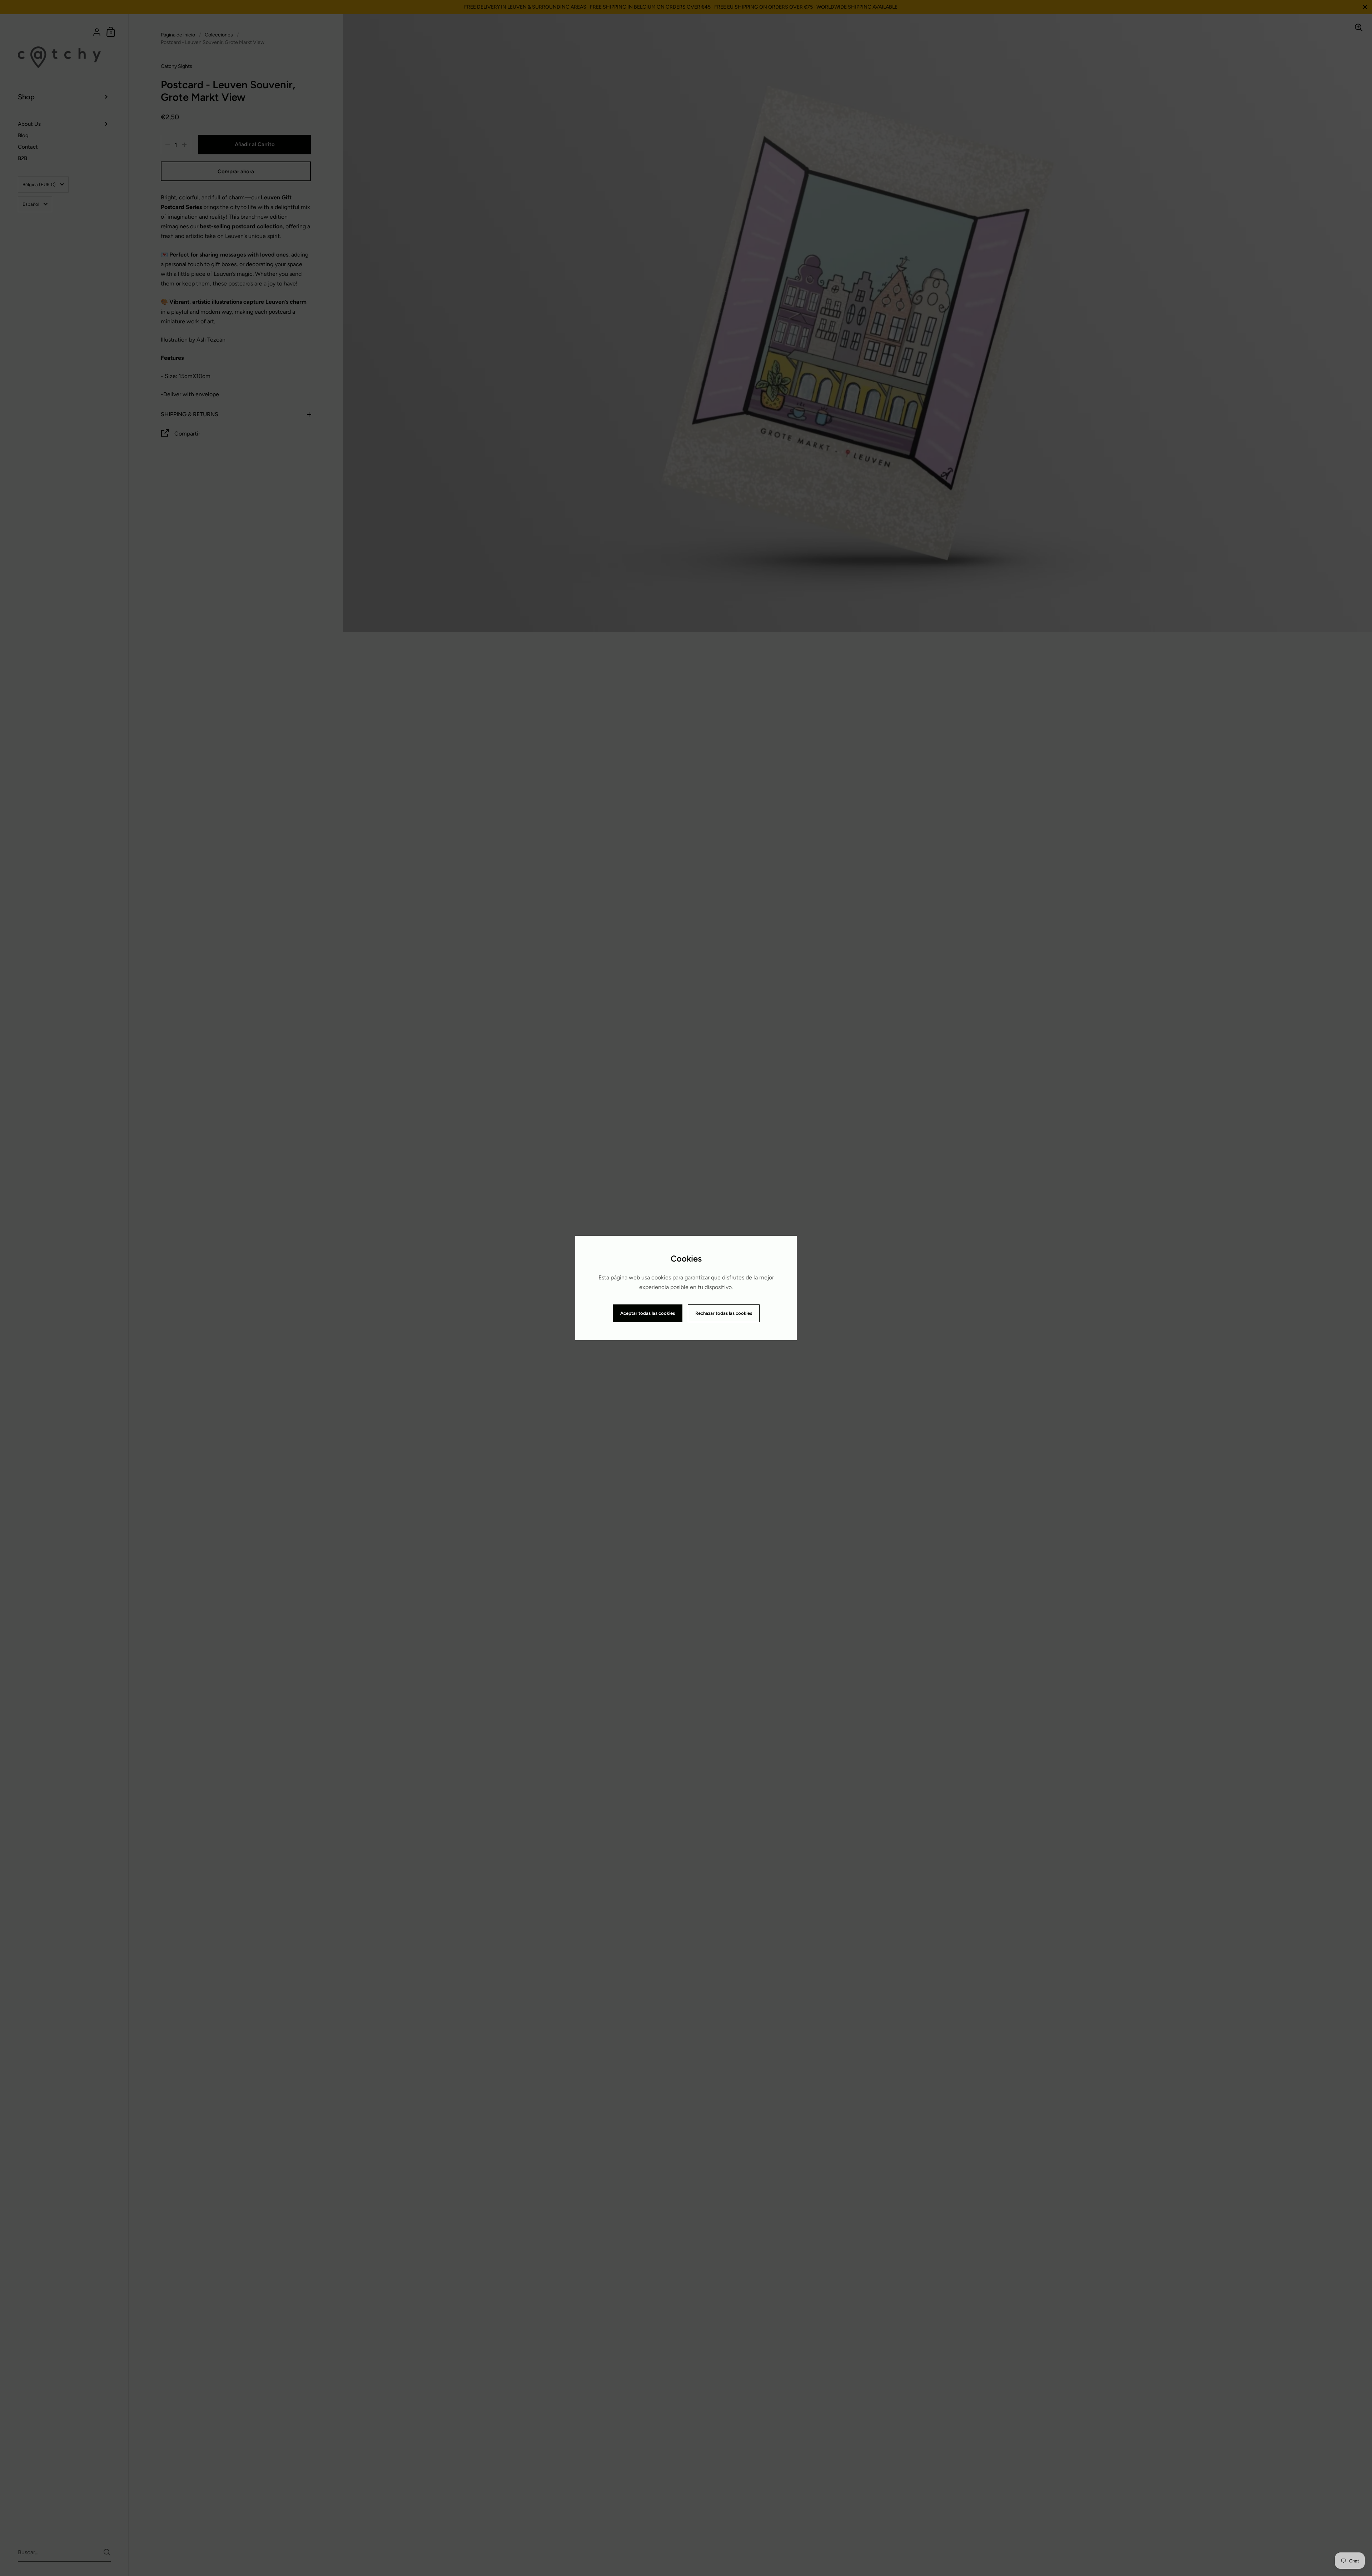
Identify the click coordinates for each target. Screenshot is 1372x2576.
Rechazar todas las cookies (724, 1313)
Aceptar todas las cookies (648, 1313)
